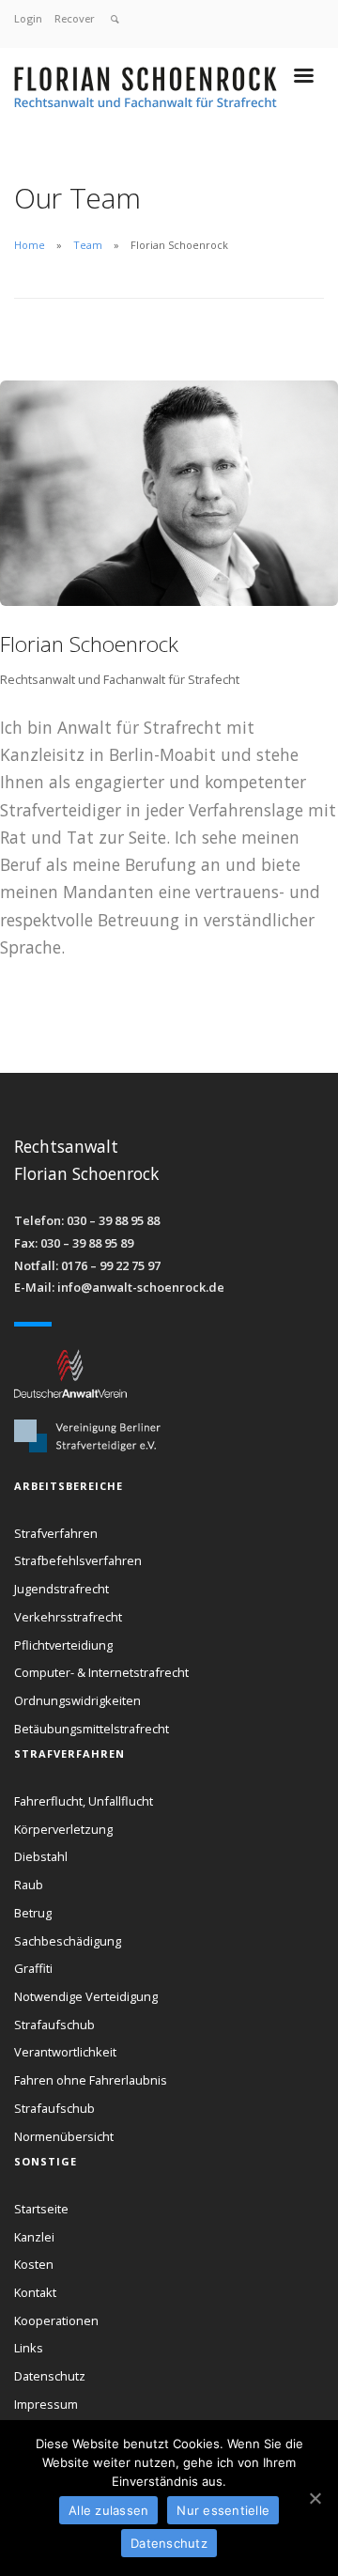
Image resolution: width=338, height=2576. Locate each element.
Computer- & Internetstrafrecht (101, 1672)
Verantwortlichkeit (65, 2052)
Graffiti (33, 1968)
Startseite (41, 2209)
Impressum (46, 2404)
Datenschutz (50, 2376)
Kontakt (35, 2292)
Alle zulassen (108, 2510)
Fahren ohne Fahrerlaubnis (91, 2080)
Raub (29, 1885)
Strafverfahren (56, 1533)
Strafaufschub (54, 2025)
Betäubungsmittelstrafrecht (92, 1729)
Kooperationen (56, 2320)
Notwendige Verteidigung (86, 1996)
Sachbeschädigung (68, 1941)
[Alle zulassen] (315, 2498)
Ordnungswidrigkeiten (77, 1700)
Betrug (33, 1913)
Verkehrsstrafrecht (68, 1617)
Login (28, 18)
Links (29, 2348)
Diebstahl (41, 1856)
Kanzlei (34, 2237)
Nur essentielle (223, 2510)
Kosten (34, 2264)
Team (88, 245)
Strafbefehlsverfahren (78, 1560)
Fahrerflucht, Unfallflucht (84, 1801)
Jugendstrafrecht (61, 1589)
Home (30, 245)
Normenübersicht (64, 2136)
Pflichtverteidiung (63, 1645)
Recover (75, 18)
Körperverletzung (63, 1829)
